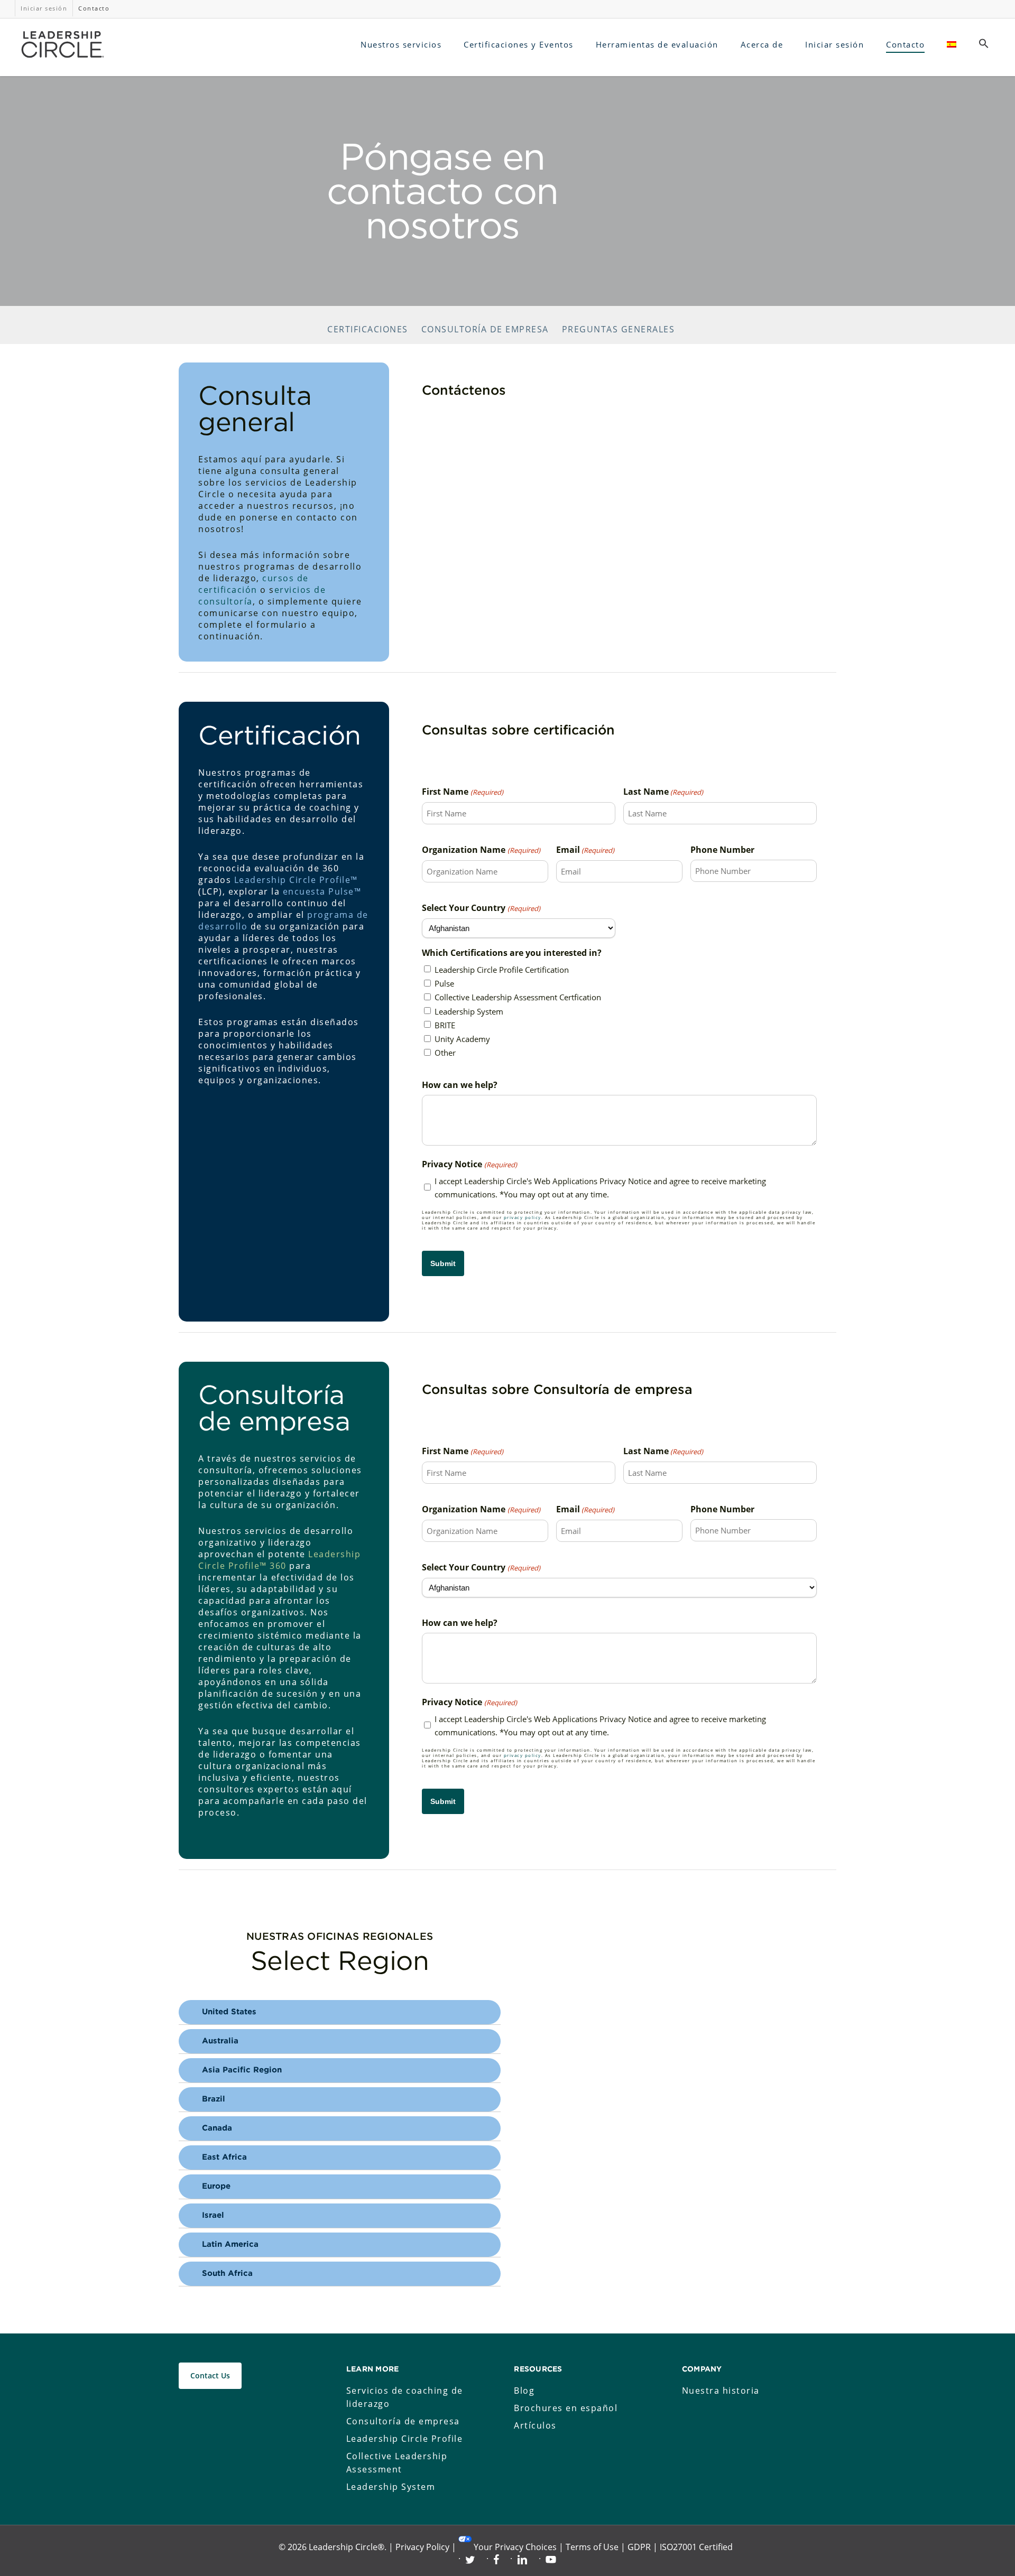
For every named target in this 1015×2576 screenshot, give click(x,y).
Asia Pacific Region (242, 2070)
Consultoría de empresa (403, 2421)
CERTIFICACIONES (368, 329)
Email (585, 850)
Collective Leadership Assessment (397, 2463)
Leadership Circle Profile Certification (502, 970)
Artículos (535, 2425)
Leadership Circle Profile (405, 2439)
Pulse (444, 983)
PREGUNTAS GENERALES (619, 329)
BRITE (445, 1025)
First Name (462, 792)
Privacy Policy (422, 2547)
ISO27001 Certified (696, 2547)
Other (445, 1053)
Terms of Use (592, 2547)
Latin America (230, 2244)
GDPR (639, 2547)
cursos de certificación (253, 584)
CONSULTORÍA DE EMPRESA (485, 329)
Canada (217, 2128)
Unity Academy (462, 1039)
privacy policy (523, 1217)
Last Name (663, 792)
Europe (216, 2186)
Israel (213, 2215)
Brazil (214, 2099)
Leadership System (469, 1011)
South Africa (227, 2273)
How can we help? (460, 1085)
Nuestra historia (721, 2391)
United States (229, 2012)
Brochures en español (566, 2408)
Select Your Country (481, 908)
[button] (984, 44)
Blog (524, 2391)
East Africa (224, 2157)
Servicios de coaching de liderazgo (405, 2397)
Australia (220, 2041)
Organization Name (481, 850)
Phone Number (722, 850)
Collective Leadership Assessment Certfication (518, 997)
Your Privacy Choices (515, 2547)
